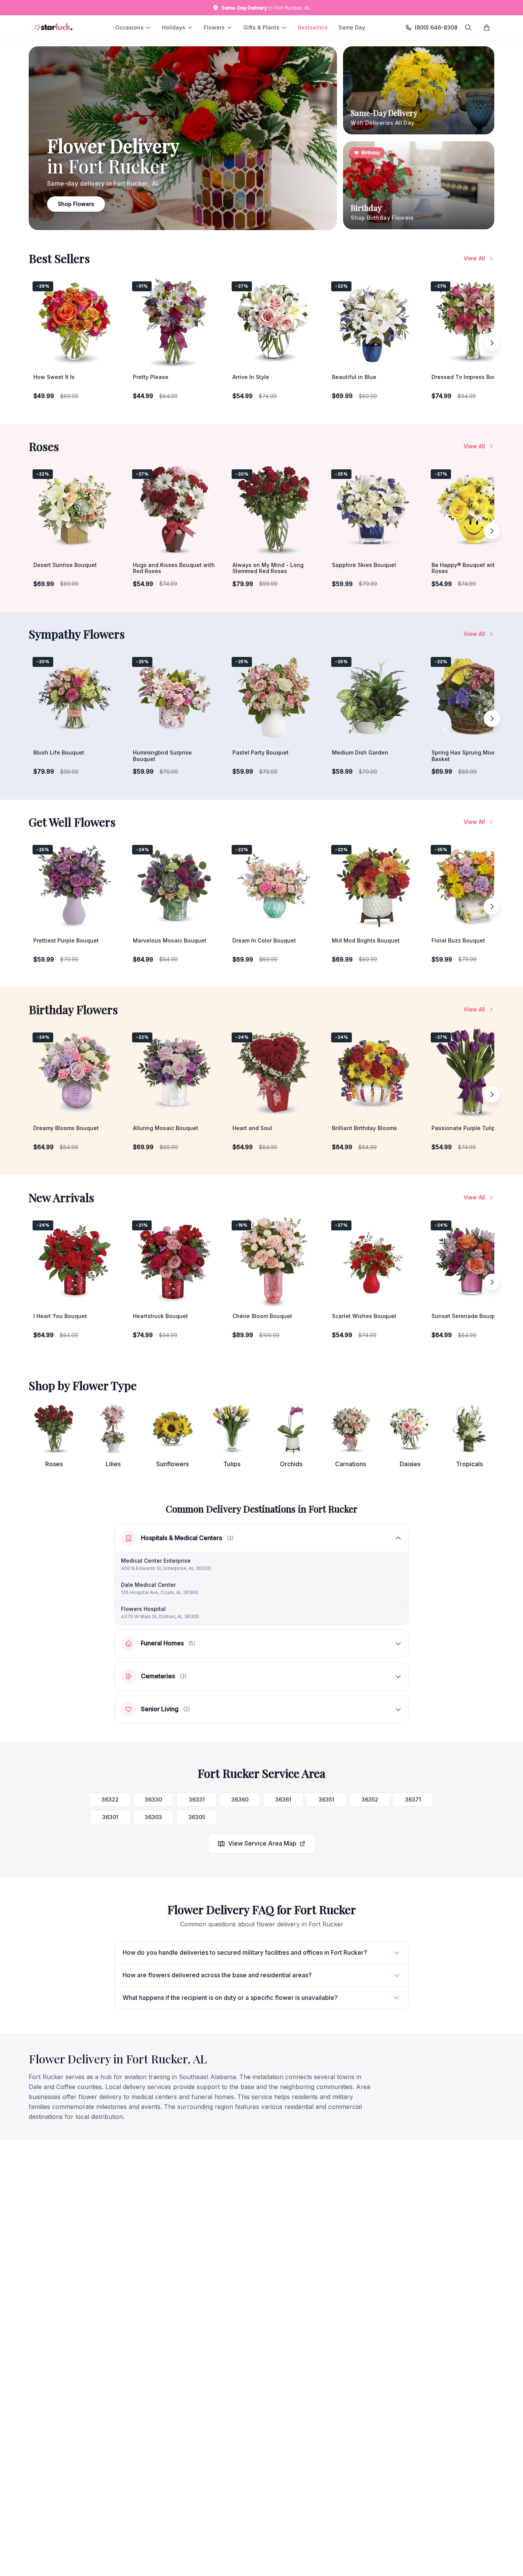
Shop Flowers (76, 204)
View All (474, 258)
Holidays (174, 27)
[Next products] (492, 343)
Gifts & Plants (261, 27)
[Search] (468, 28)
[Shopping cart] (487, 28)
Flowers (214, 27)
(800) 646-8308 (436, 27)
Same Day (352, 27)
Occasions (129, 27)
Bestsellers (313, 27)
